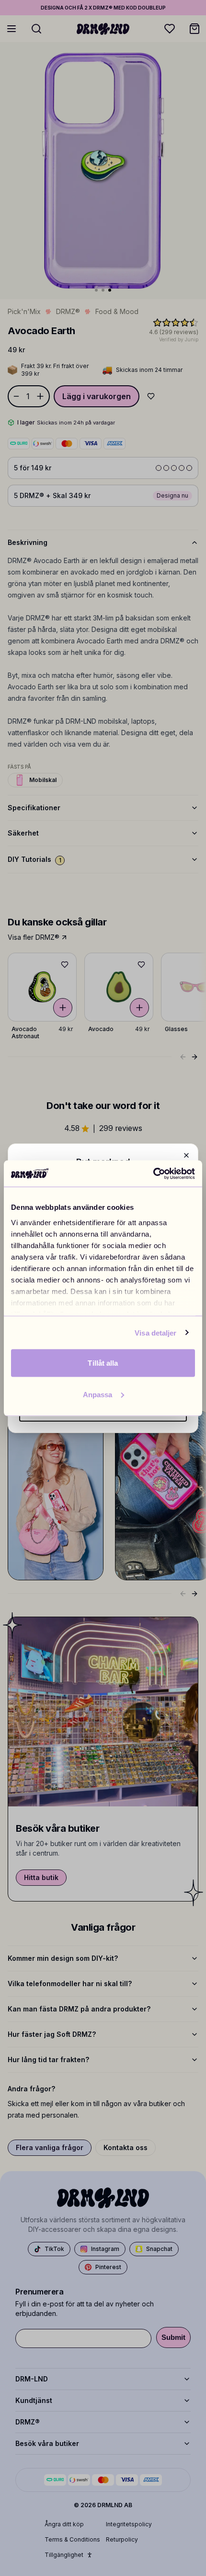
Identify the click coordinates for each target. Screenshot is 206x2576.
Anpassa (98, 1394)
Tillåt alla (103, 1363)
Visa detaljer (155, 1332)
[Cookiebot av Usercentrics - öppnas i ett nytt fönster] (153, 1174)
